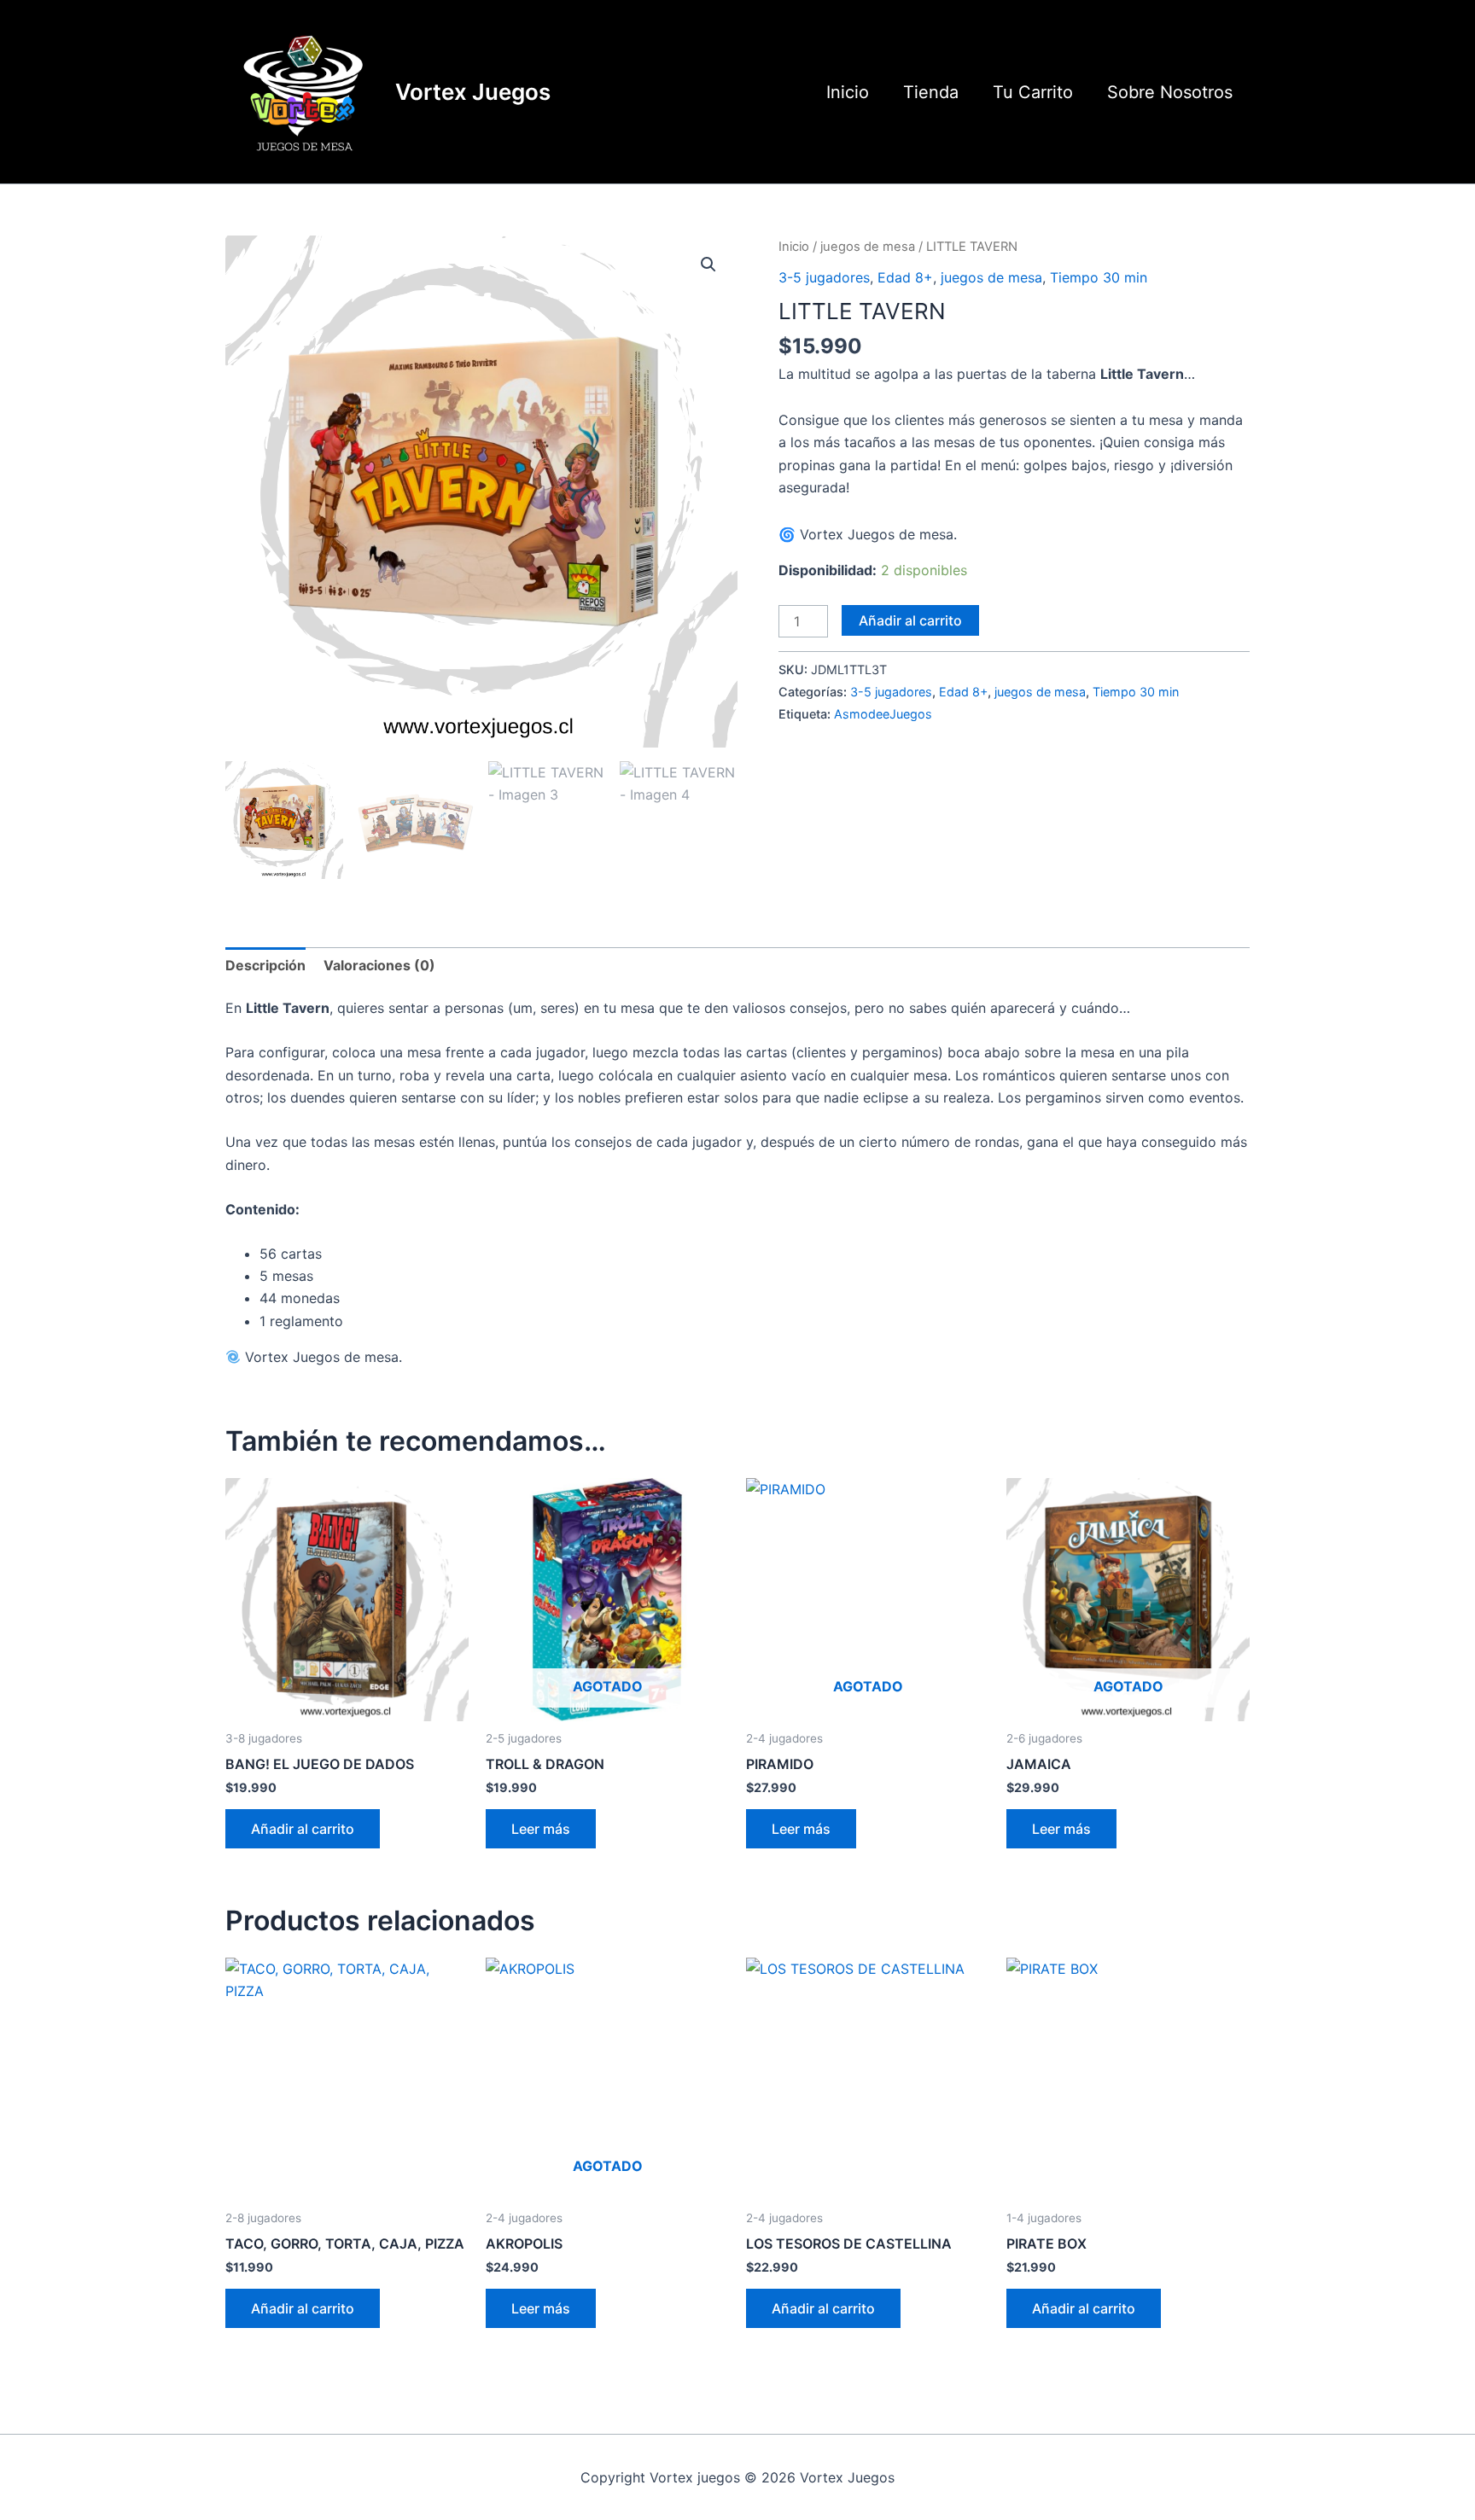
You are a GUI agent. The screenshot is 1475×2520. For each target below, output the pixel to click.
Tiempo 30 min (1099, 277)
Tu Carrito (1033, 92)
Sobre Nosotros (1170, 92)
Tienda (931, 92)
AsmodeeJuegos (883, 714)
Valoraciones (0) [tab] (379, 965)
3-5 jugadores (824, 277)
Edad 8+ (905, 277)
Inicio (848, 92)
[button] (708, 265)
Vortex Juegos (473, 92)
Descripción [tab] (265, 965)
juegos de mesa (868, 247)
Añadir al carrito (910, 620)
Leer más (541, 1829)
